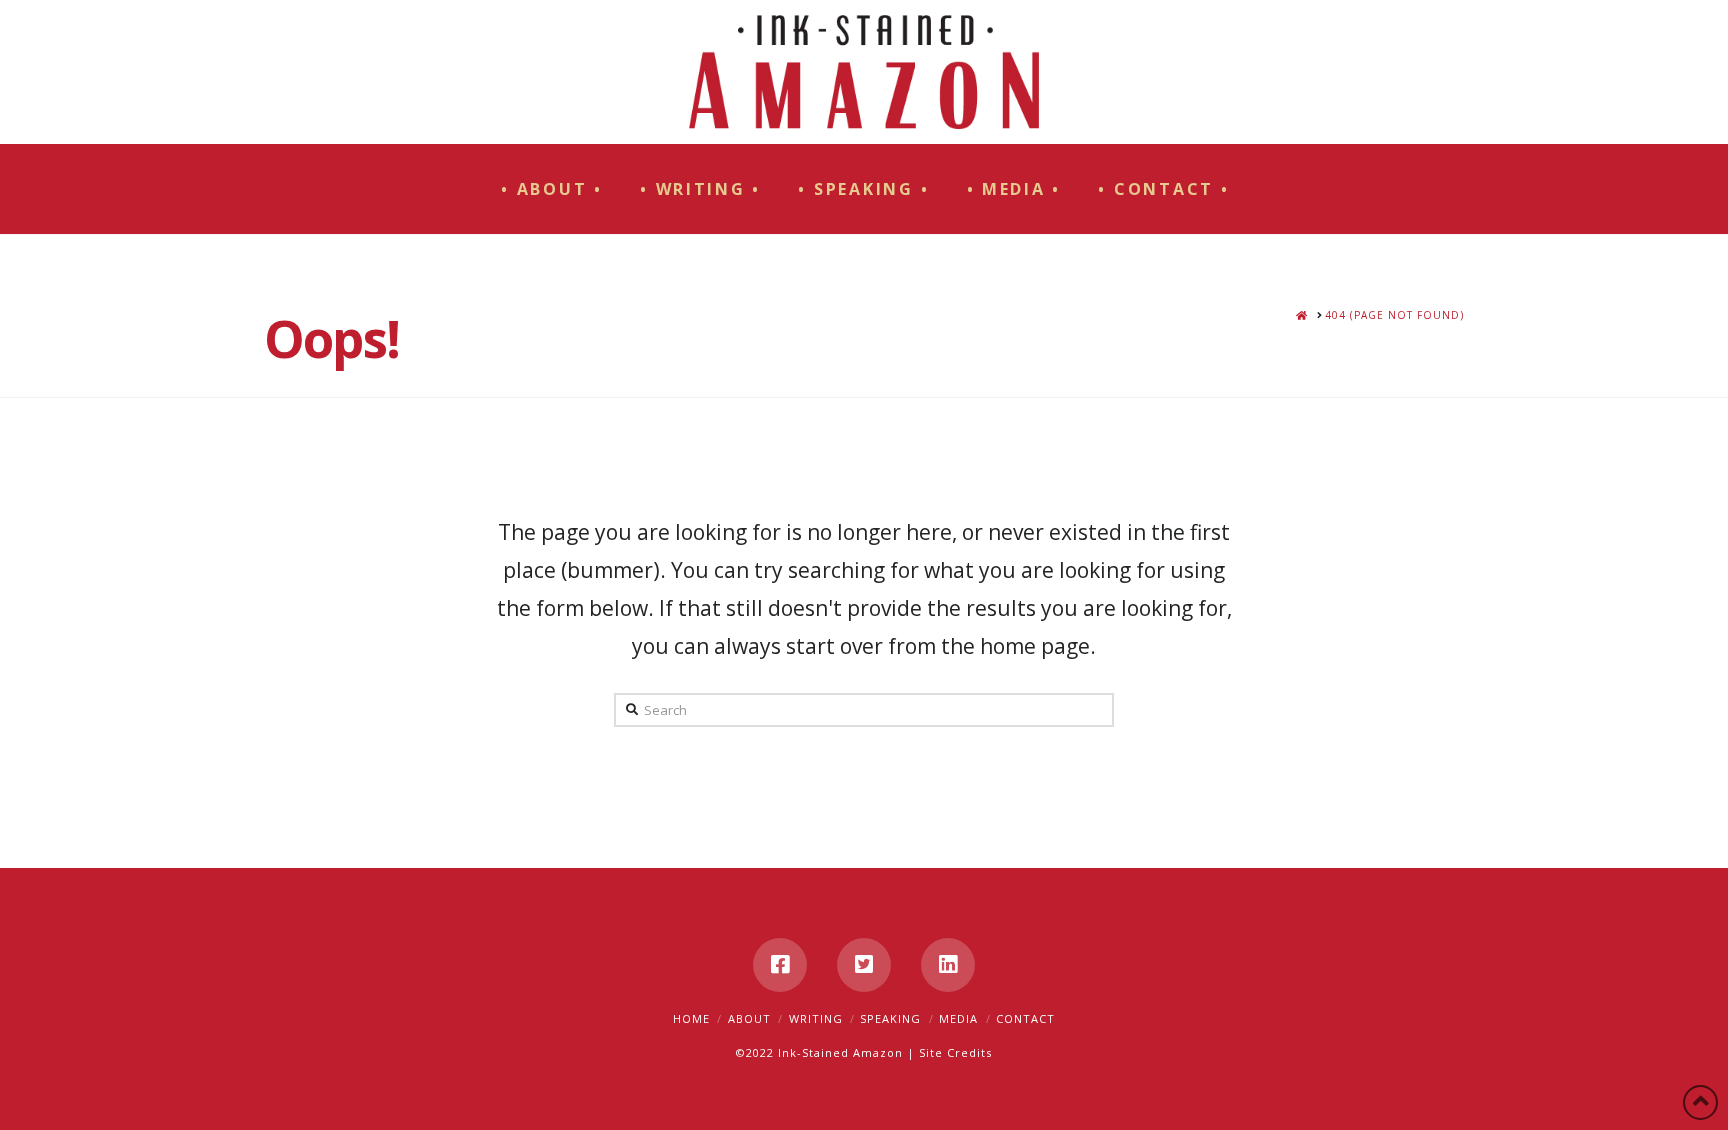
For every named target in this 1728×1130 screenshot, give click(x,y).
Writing (816, 1018)
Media (958, 1018)
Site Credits (955, 1052)
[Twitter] (864, 965)
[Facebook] (780, 965)
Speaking (890, 1018)
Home (691, 1018)
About (749, 1018)
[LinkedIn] (948, 965)
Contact (1025, 1018)
